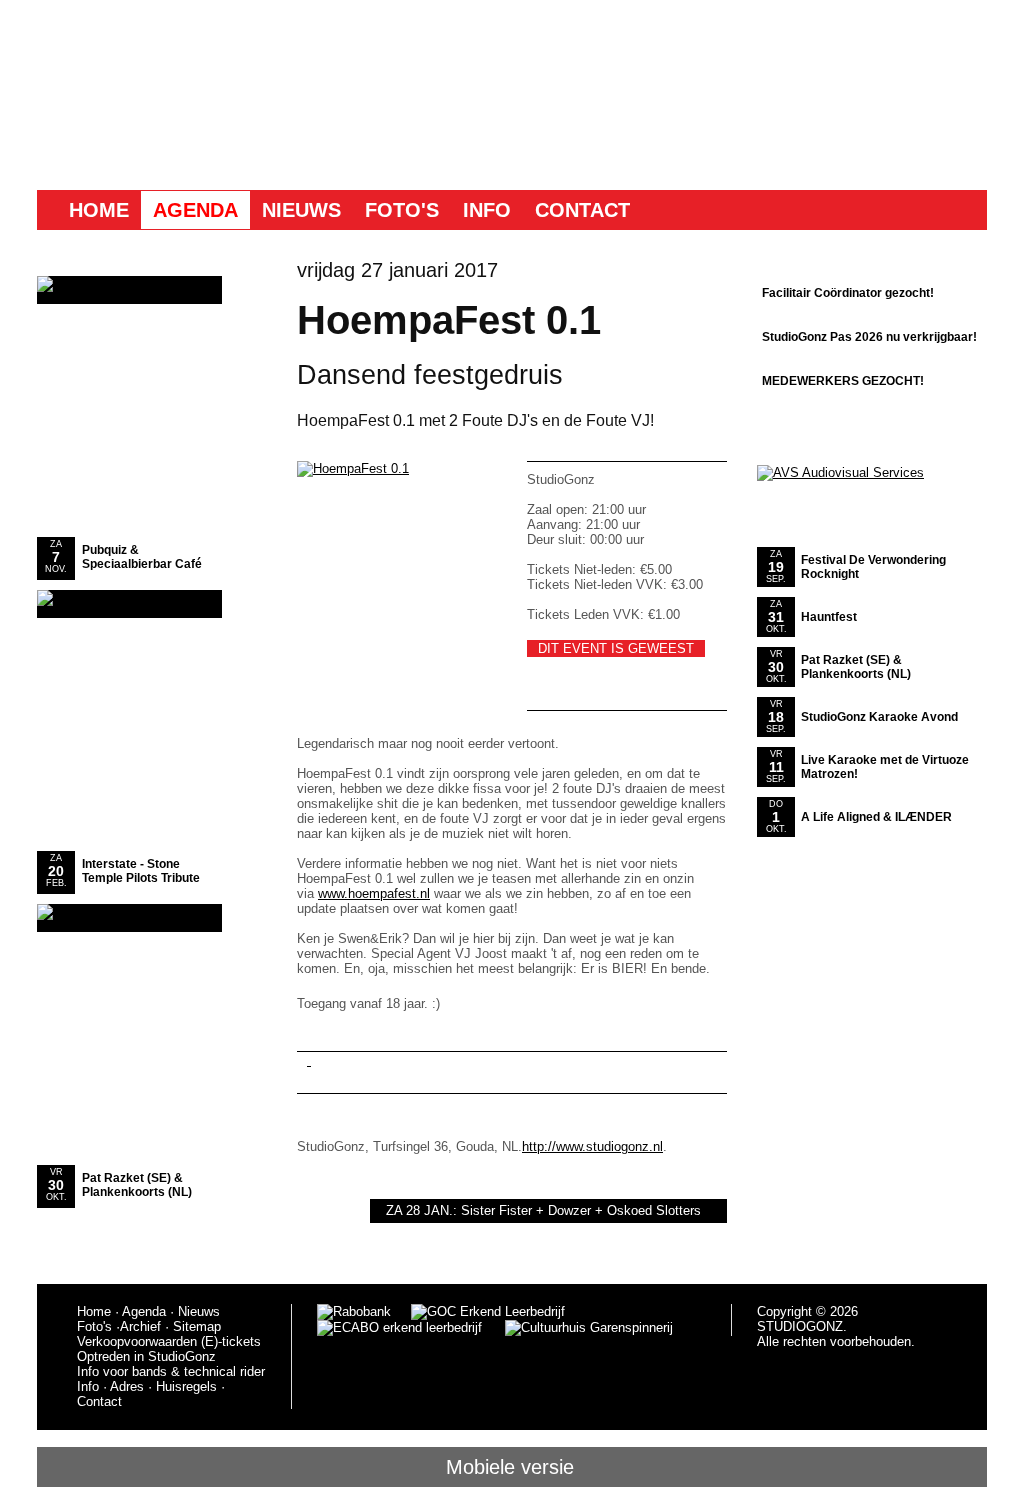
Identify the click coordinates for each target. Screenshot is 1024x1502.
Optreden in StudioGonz (146, 1356)
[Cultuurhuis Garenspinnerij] (577, 1327)
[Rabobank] (354, 1311)
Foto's (402, 210)
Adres (127, 1386)
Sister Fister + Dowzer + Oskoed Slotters (581, 1210)
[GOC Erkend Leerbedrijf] (489, 1311)
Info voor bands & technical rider (171, 1371)
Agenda (195, 210)
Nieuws (301, 210)
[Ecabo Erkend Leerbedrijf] (399, 1327)
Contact (582, 210)
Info (487, 210)
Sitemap (197, 1326)
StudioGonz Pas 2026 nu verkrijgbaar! (869, 337)
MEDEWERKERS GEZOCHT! (843, 381)
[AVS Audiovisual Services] (840, 472)
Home (99, 210)
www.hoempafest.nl (374, 893)
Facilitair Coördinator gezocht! (848, 293)
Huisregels (186, 1386)
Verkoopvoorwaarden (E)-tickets (169, 1341)
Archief (140, 1326)
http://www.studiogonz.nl (592, 1146)
